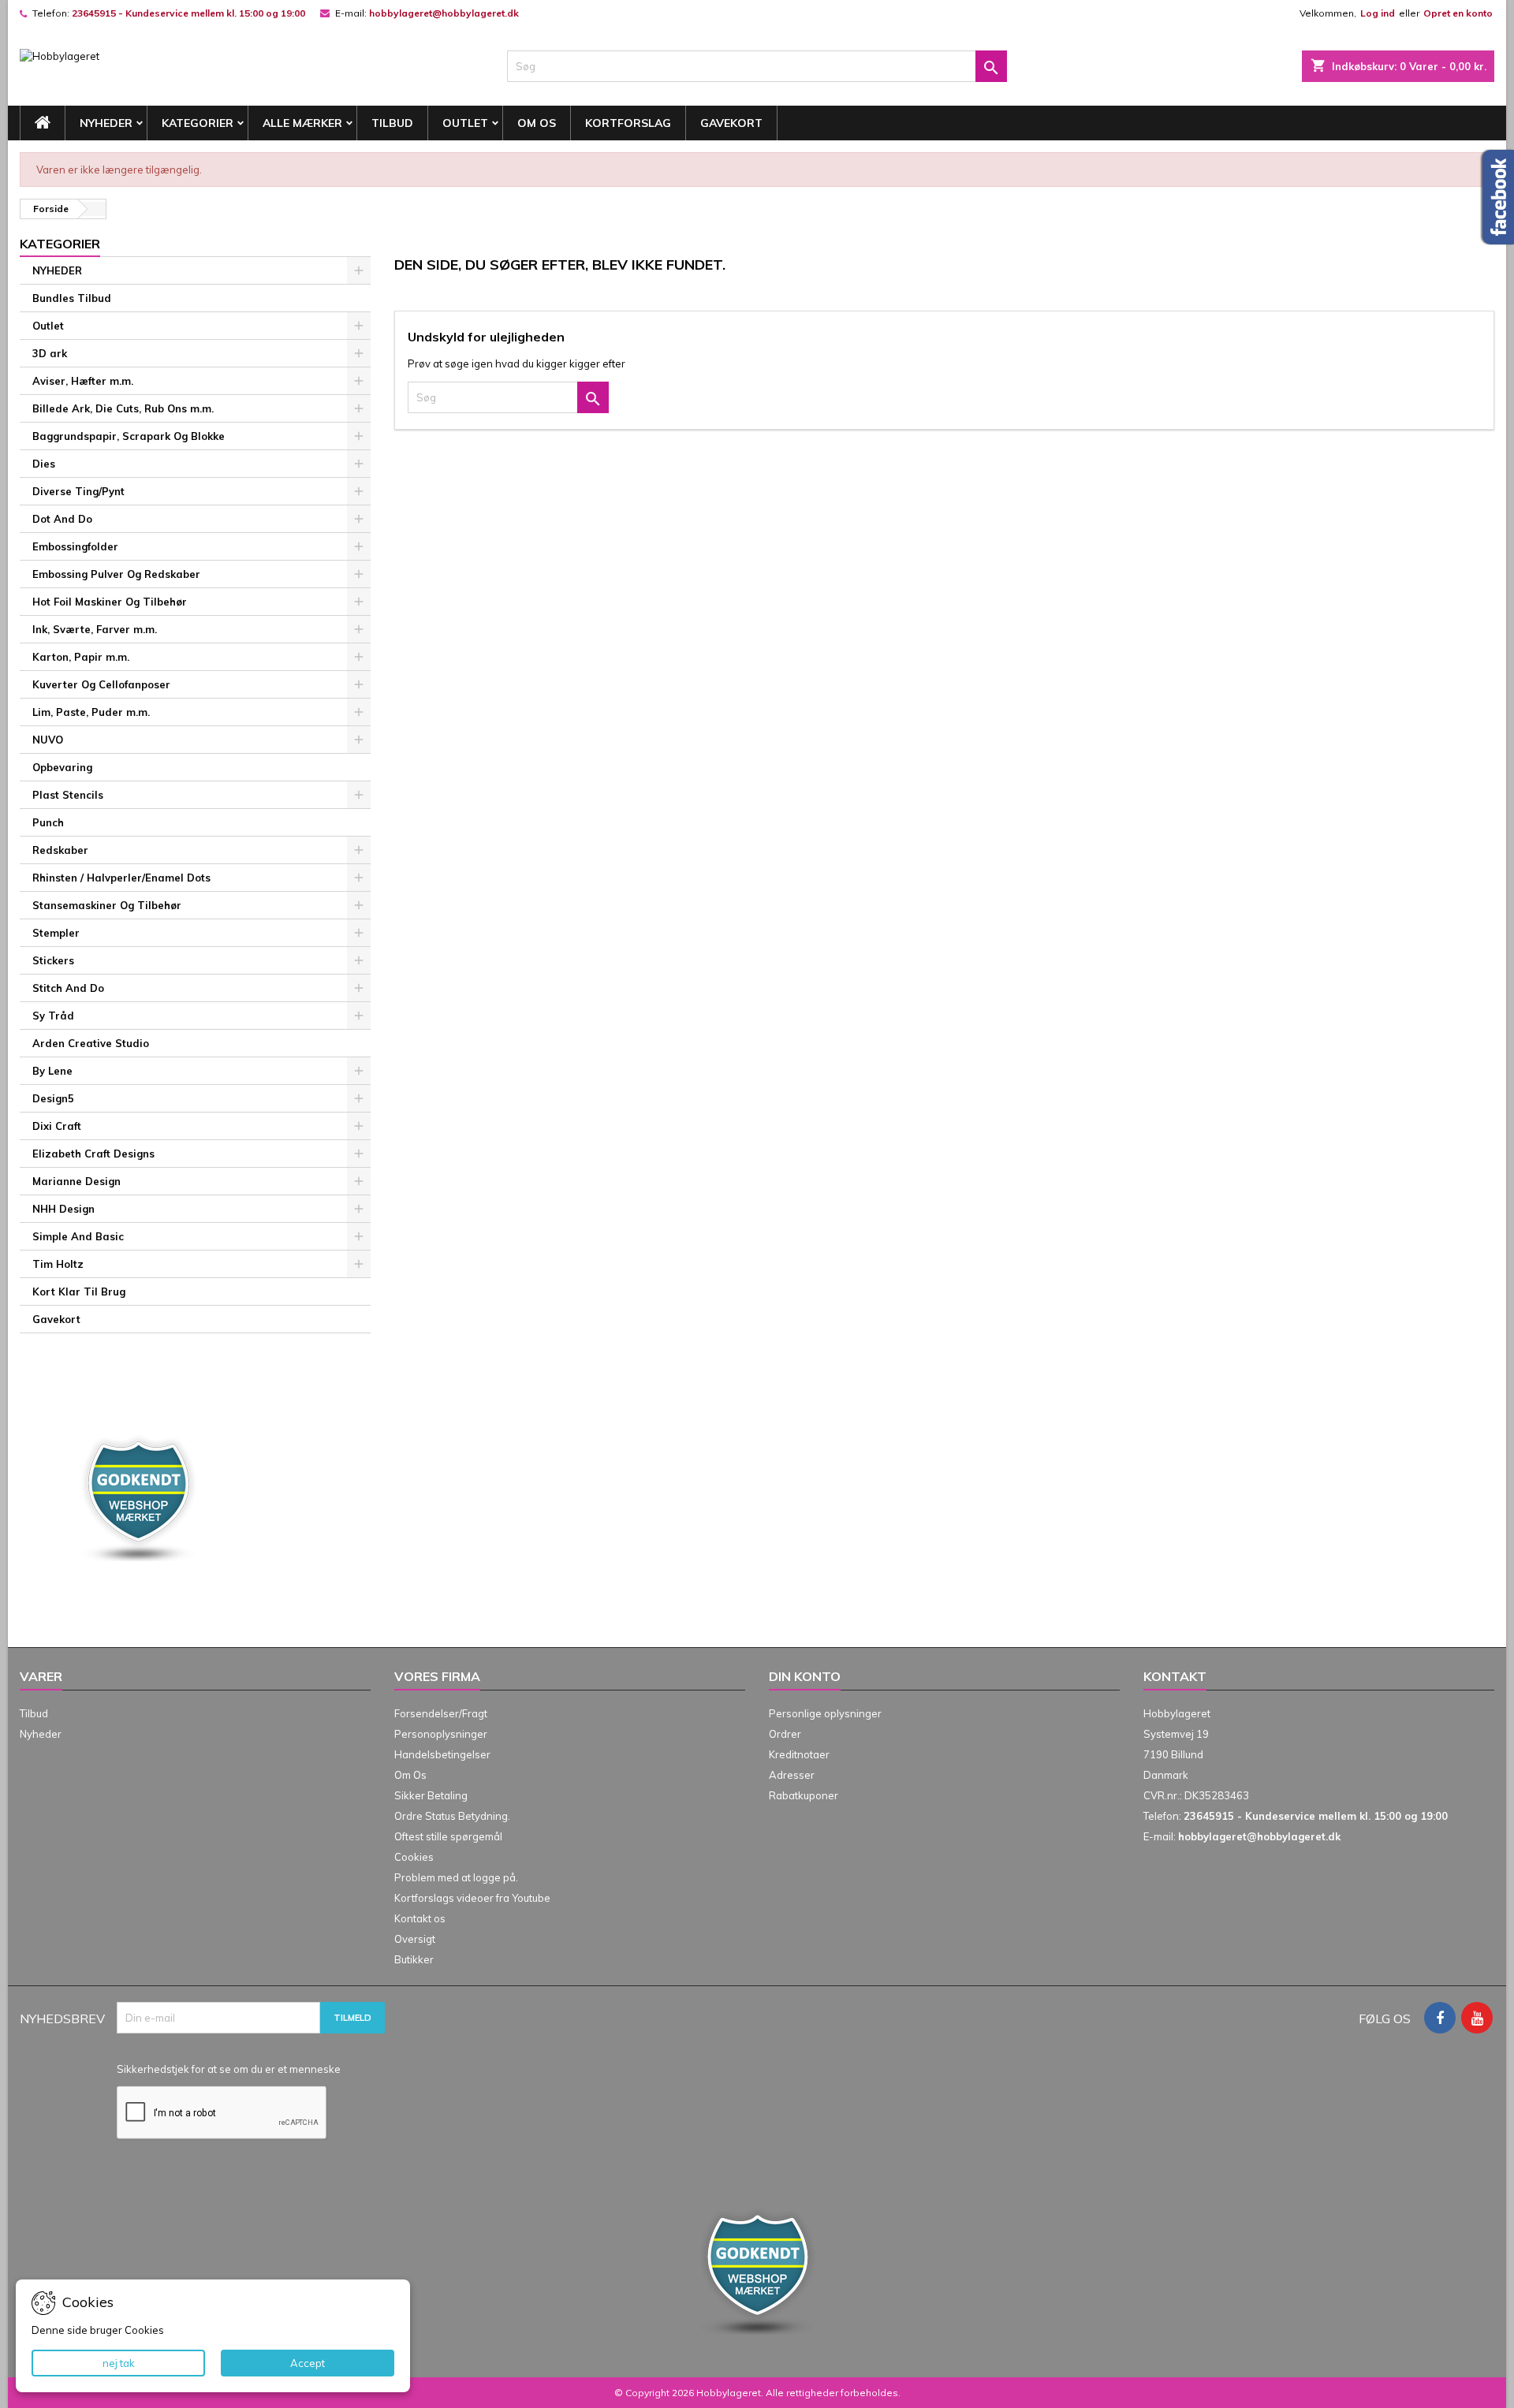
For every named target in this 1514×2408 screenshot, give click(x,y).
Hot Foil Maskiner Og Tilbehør (110, 602)
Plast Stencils (68, 795)
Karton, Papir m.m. (81, 657)
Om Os (537, 123)
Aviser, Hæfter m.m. (83, 381)
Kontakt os (420, 1918)
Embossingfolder (75, 546)
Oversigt (415, 1939)
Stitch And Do (68, 988)
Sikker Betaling (431, 1795)
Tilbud (392, 123)
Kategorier (198, 123)
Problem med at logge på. (456, 1877)
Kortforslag (628, 123)
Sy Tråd (53, 1016)
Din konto (805, 1676)
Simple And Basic (78, 1236)
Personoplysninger (441, 1734)
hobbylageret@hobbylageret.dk (444, 13)
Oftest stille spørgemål (448, 1836)
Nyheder (41, 1734)
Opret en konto (1458, 13)
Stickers (53, 960)
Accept (308, 2363)
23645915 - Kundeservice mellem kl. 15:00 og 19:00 (188, 13)
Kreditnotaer (799, 1754)
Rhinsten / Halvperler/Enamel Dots (121, 878)
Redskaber (60, 850)
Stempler (56, 933)
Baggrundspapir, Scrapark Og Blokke (129, 436)
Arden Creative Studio (91, 1043)
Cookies (414, 1857)
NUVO (48, 740)
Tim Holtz (58, 1264)
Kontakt (1175, 1676)
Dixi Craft (57, 1126)
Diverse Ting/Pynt (78, 491)
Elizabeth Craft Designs (93, 1154)
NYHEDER (106, 123)
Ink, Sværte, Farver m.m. (95, 629)
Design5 (53, 1098)
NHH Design (63, 1209)
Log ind (1378, 13)
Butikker (414, 1959)
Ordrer (785, 1734)
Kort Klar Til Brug (79, 1292)
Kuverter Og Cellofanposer (101, 684)
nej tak (119, 2363)
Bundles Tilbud (72, 298)
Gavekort (731, 123)
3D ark (50, 353)
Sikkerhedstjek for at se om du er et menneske (229, 2069)
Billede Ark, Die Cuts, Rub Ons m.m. (123, 408)
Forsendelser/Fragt (441, 1713)
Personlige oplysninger (825, 1713)
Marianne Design (76, 1181)
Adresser (792, 1775)
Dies (44, 464)
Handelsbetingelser (442, 1754)
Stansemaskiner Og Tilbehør (107, 905)
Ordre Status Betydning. (452, 1816)
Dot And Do (62, 519)
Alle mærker (302, 123)
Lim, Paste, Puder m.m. (91, 712)
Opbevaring (62, 767)
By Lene (52, 1071)
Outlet (465, 123)
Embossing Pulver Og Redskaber (116, 574)
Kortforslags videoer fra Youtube (472, 1898)
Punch (48, 822)
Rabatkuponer (804, 1795)
